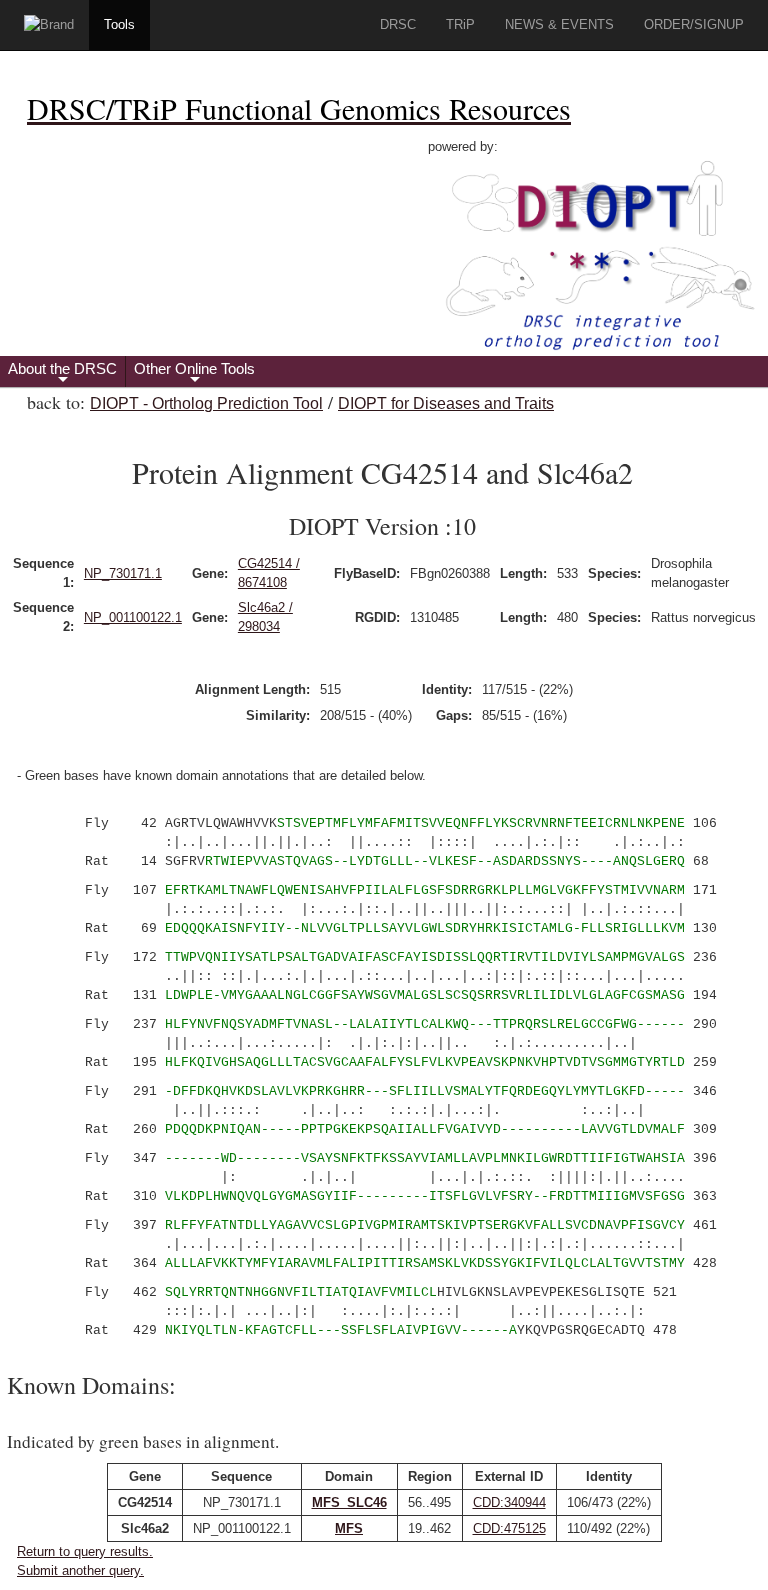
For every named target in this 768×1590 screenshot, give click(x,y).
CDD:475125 (509, 1528)
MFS (349, 1528)
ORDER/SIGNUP (694, 24)
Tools (119, 24)
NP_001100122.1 (133, 617)
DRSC (398, 24)
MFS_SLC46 (349, 1502)
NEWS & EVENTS (559, 24)
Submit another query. (80, 1570)
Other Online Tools (194, 373)
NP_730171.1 (123, 573)
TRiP (460, 24)
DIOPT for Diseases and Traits (446, 403)
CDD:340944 (509, 1502)
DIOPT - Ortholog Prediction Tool (206, 403)
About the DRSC (62, 373)
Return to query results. (85, 1551)
